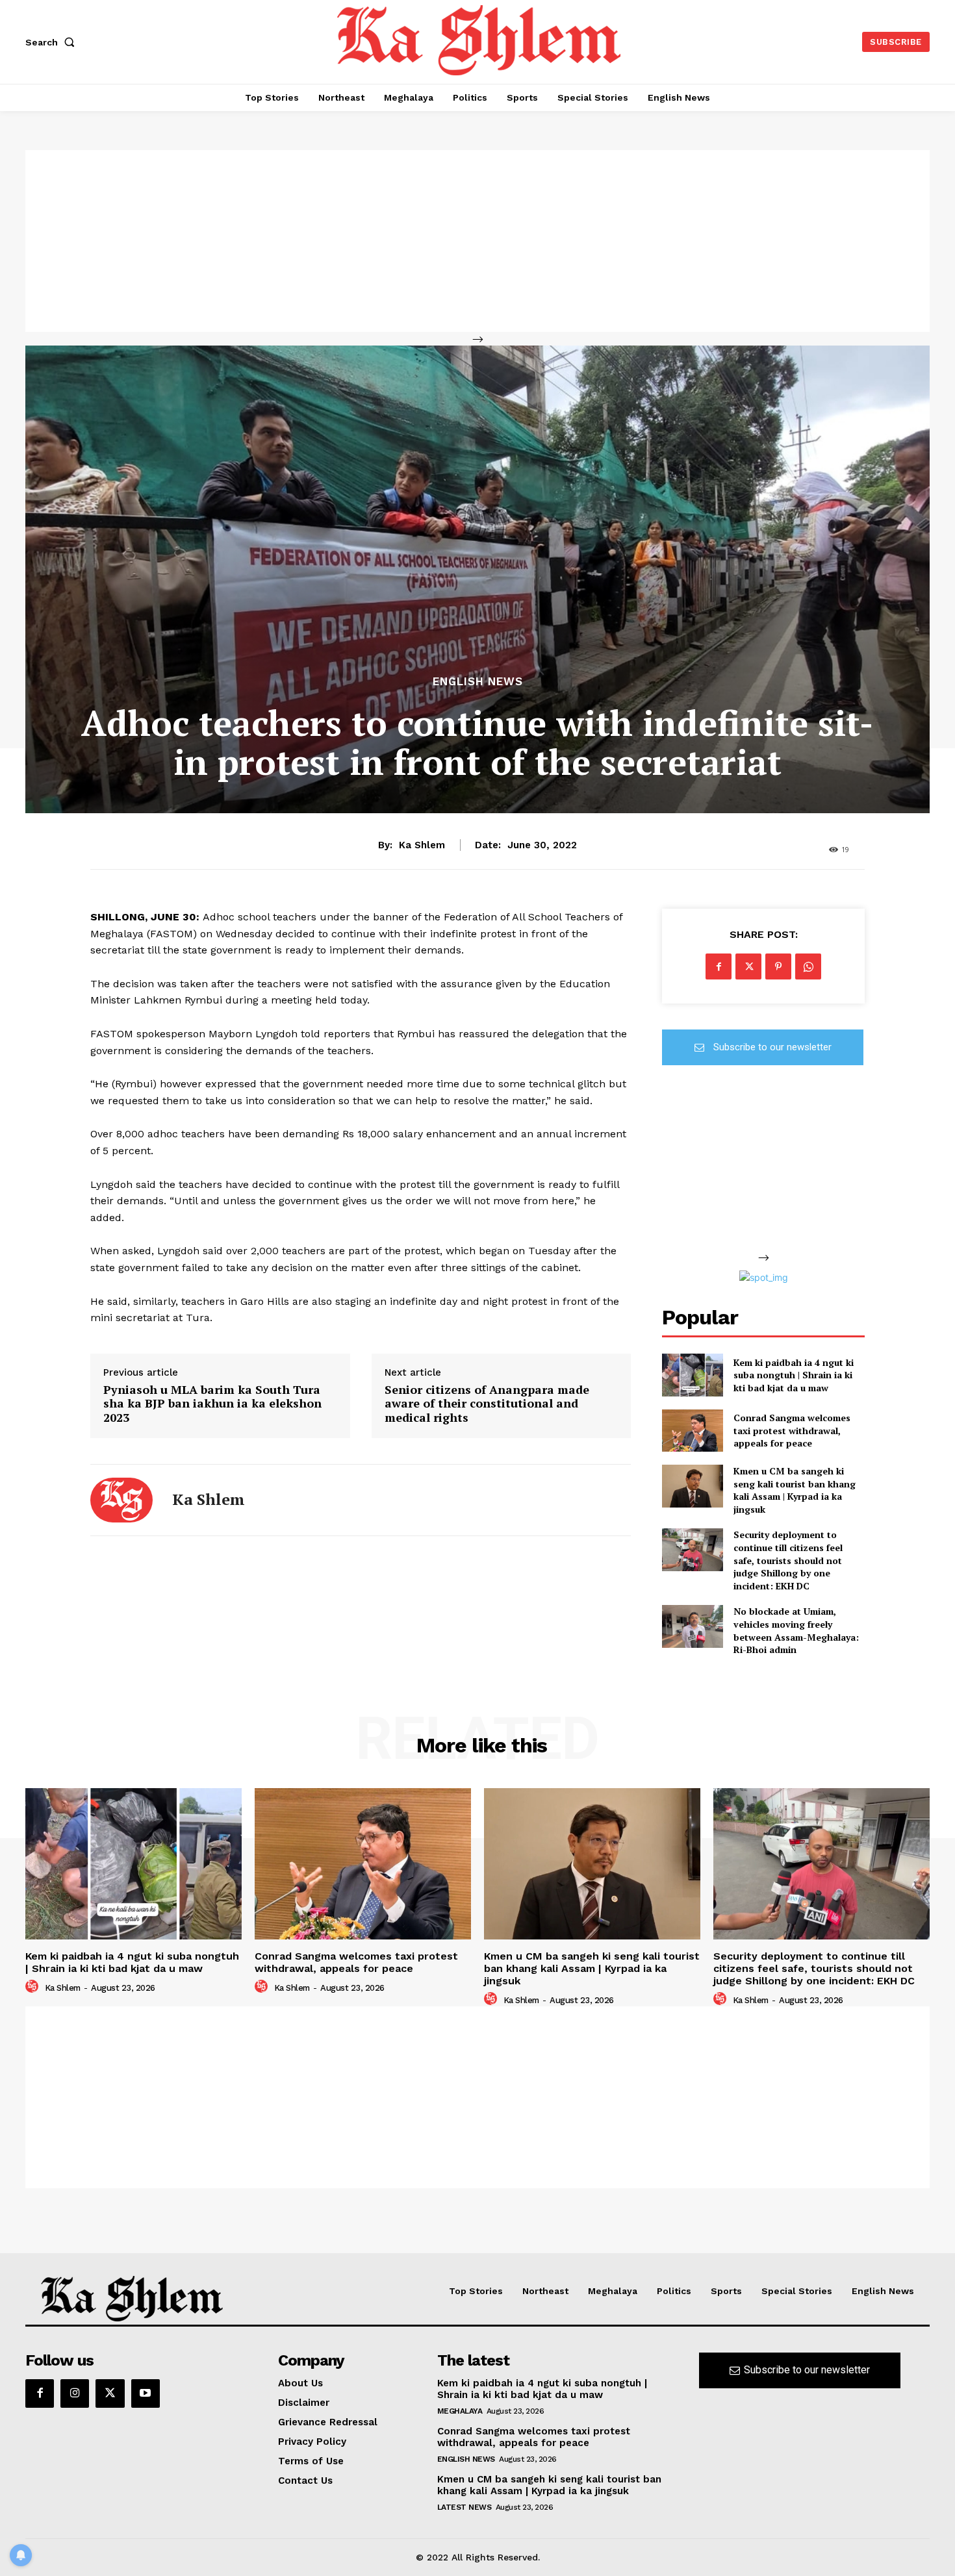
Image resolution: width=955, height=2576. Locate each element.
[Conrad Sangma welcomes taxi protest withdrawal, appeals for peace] (692, 1431)
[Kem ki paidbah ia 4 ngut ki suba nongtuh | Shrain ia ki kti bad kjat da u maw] (692, 1375)
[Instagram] (75, 2393)
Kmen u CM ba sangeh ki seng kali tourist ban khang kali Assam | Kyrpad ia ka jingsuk (795, 1490)
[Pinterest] (778, 966)
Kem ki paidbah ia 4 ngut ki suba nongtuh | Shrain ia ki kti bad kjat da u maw (794, 1375)
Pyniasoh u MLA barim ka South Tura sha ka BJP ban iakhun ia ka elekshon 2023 (212, 1404)
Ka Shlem (422, 845)
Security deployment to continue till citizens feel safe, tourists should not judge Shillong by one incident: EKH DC (788, 1560)
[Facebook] (719, 966)
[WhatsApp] (808, 966)
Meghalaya (460, 2411)
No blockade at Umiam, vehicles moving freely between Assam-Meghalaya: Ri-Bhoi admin (796, 1630)
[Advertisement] (478, 241)
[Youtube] (146, 2393)
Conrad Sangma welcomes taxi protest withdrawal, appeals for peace (792, 1430)
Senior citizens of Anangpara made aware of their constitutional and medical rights (487, 1404)
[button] (53, 42)
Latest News (465, 2507)
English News (478, 682)
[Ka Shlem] (121, 1500)
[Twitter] (748, 966)
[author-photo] (34, 1987)
